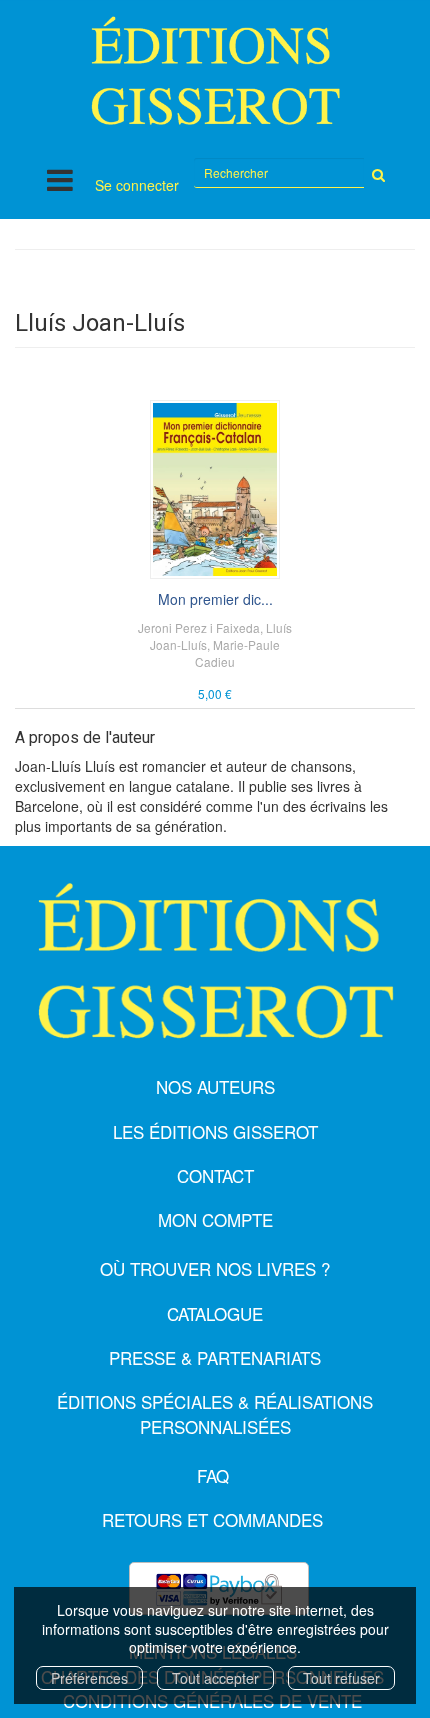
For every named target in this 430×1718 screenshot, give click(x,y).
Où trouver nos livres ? (215, 1268)
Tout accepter (215, 1678)
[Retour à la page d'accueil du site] (215, 70)
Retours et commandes (212, 1519)
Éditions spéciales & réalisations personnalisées (215, 1413)
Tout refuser (341, 1678)
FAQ (213, 1475)
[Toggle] (60, 179)
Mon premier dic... (215, 599)
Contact (215, 1175)
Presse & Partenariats (215, 1357)
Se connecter (137, 185)
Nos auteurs (215, 1086)
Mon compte (215, 1219)
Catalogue (215, 1313)
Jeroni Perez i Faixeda (199, 627)
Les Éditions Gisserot (215, 1131)
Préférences (89, 1678)
